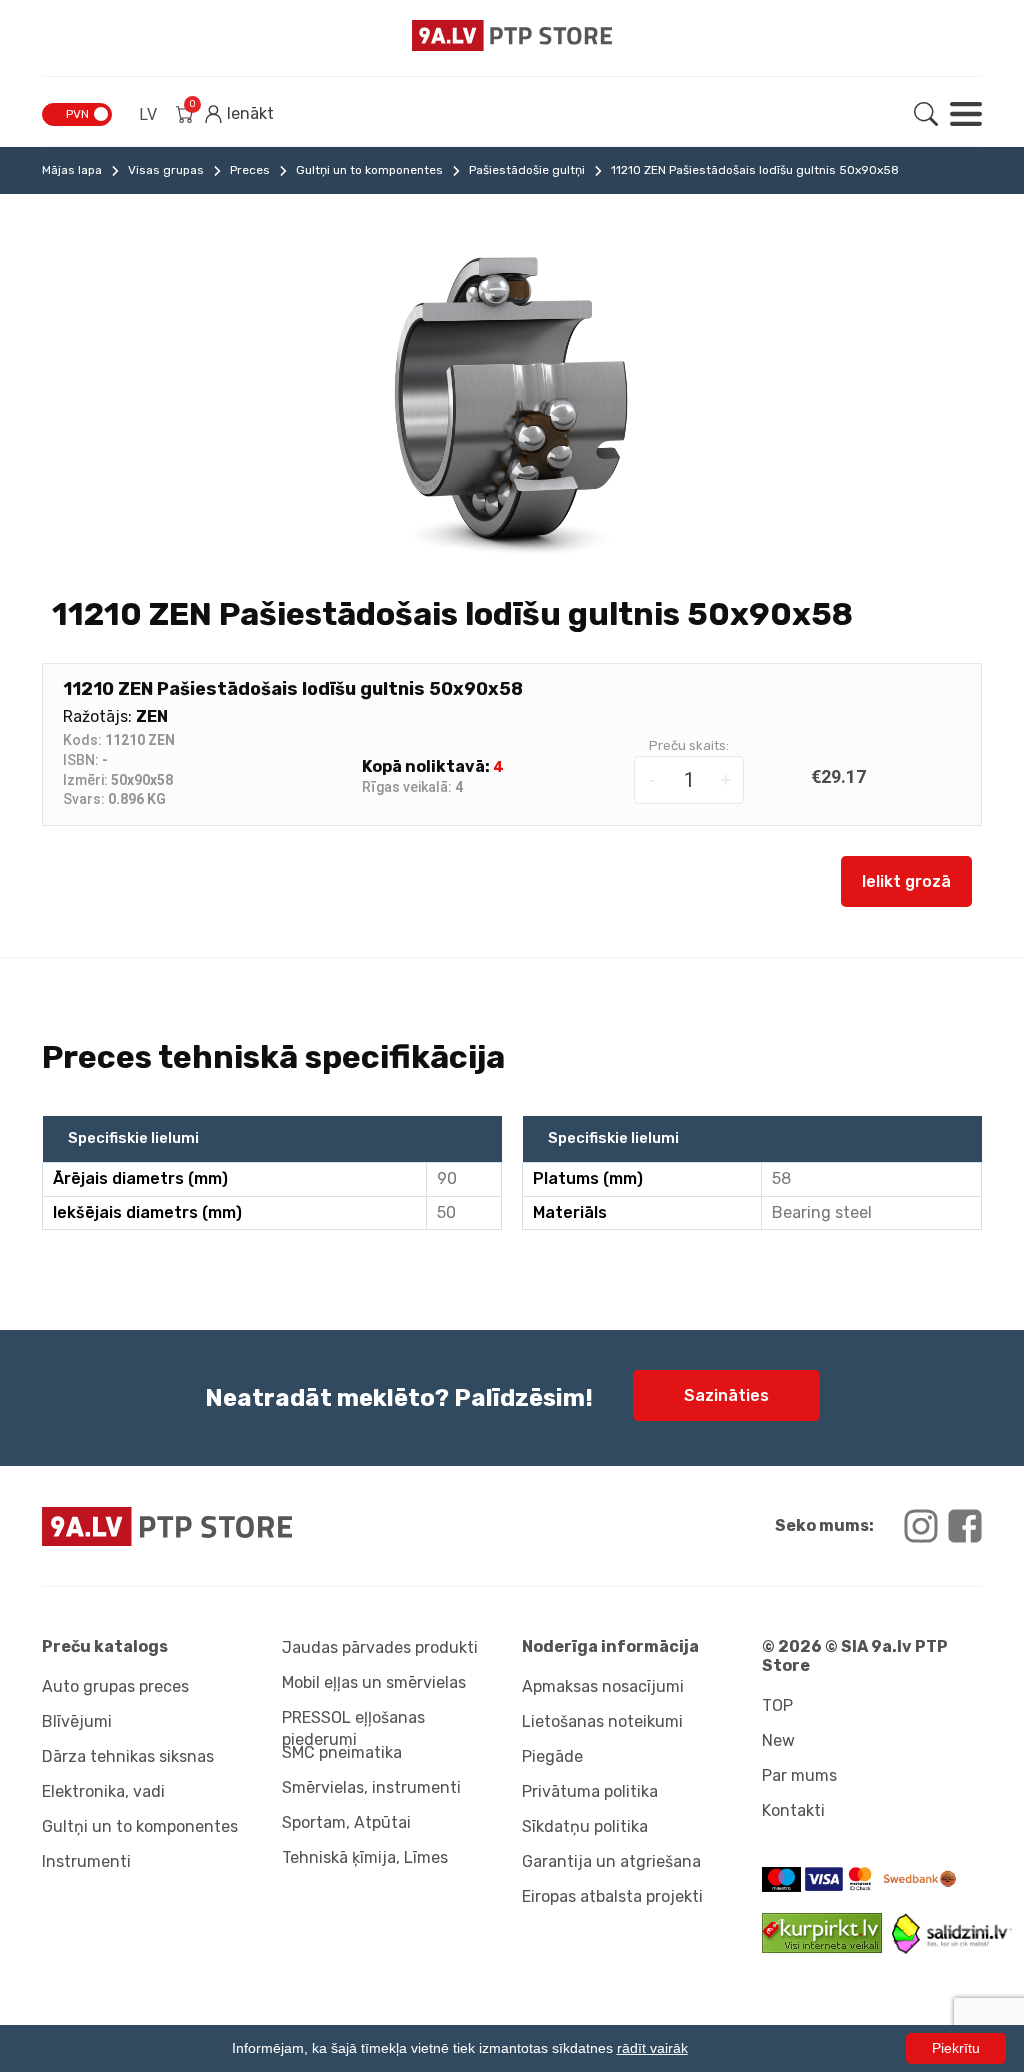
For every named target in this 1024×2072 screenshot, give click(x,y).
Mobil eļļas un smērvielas (374, 1682)
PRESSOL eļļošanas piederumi (353, 1725)
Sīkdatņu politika (585, 1826)
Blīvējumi (77, 1721)
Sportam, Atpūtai (346, 1822)
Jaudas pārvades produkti (380, 1647)
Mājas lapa (72, 170)
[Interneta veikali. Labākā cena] (952, 1948)
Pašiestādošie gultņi (527, 170)
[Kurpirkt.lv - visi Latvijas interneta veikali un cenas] (827, 1947)
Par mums (799, 1775)
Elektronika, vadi (103, 1791)
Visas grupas (166, 170)
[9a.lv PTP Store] (272, 1526)
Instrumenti (86, 1861)
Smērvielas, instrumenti (371, 1787)
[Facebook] (965, 1526)
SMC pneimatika (342, 1752)
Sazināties (726, 1395)
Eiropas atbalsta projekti (612, 1896)
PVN (77, 114)
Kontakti (793, 1810)
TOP (777, 1705)
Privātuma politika (590, 1791)
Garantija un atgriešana (611, 1861)
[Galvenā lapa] (512, 35)
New (778, 1740)
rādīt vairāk (652, 2048)
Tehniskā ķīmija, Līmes (365, 1857)
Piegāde (552, 1756)
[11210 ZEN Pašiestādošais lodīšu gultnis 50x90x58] (512, 401)
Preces (250, 170)
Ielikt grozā (906, 881)
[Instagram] (921, 1526)
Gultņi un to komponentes (369, 170)
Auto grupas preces (115, 1686)
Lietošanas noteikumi (602, 1721)
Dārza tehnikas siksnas (128, 1756)
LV (148, 114)
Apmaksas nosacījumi (603, 1686)
